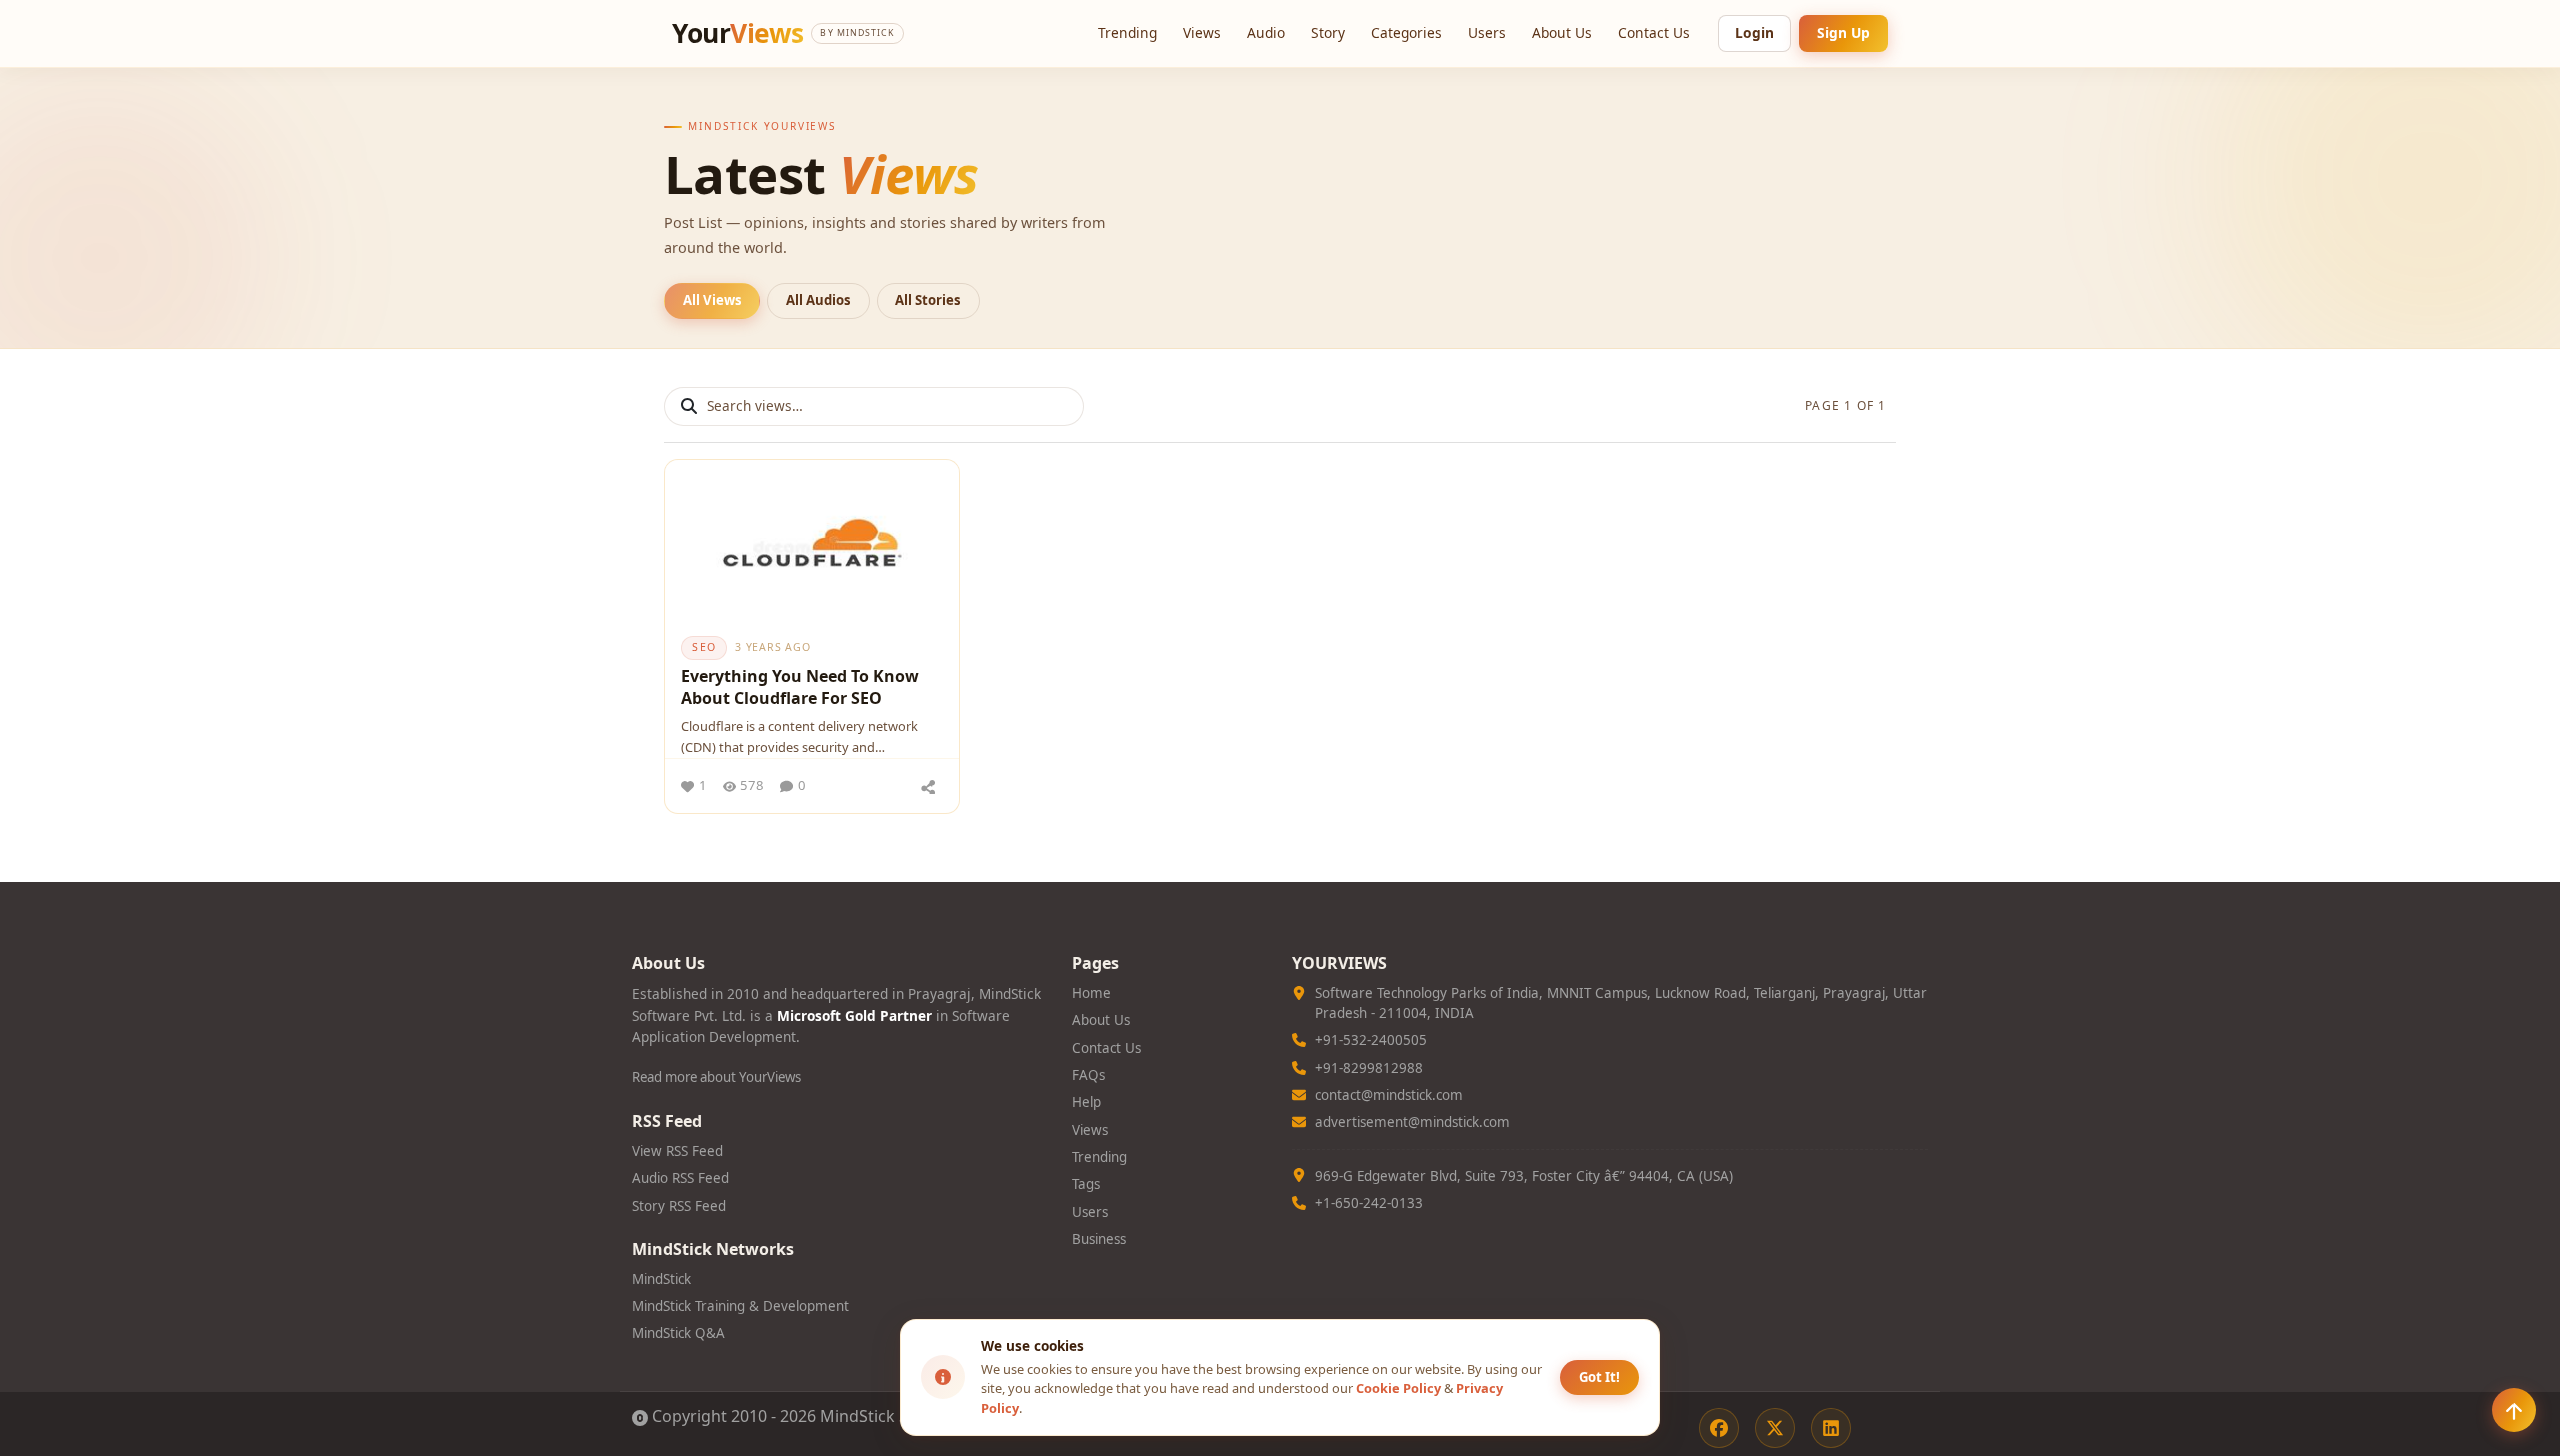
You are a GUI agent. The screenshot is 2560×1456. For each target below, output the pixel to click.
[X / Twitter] (1775, 1428)
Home (1091, 993)
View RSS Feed (677, 1151)
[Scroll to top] (2514, 1410)
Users (1487, 32)
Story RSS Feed (679, 1206)
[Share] (928, 786)
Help (1086, 1102)
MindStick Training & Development (740, 1306)
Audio (1266, 32)
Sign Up (1843, 32)
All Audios (818, 300)
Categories (1406, 32)
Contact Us (1654, 32)
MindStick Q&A (678, 1333)
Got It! (1599, 1377)
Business (1099, 1239)
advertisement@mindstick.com (1412, 1122)
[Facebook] (1719, 1428)
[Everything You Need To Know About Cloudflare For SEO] (812, 542)
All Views (712, 300)
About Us (1562, 32)
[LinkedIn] (1831, 1428)
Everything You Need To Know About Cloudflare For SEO (800, 687)
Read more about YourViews (716, 1077)
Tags (1086, 1184)
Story (1328, 32)
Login (1754, 32)
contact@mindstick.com (1389, 1095)
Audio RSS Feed (680, 1178)
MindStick (661, 1279)
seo (704, 647)
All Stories (928, 300)
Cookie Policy (1398, 1388)
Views (1202, 32)
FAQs (1088, 1075)
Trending (1127, 32)
